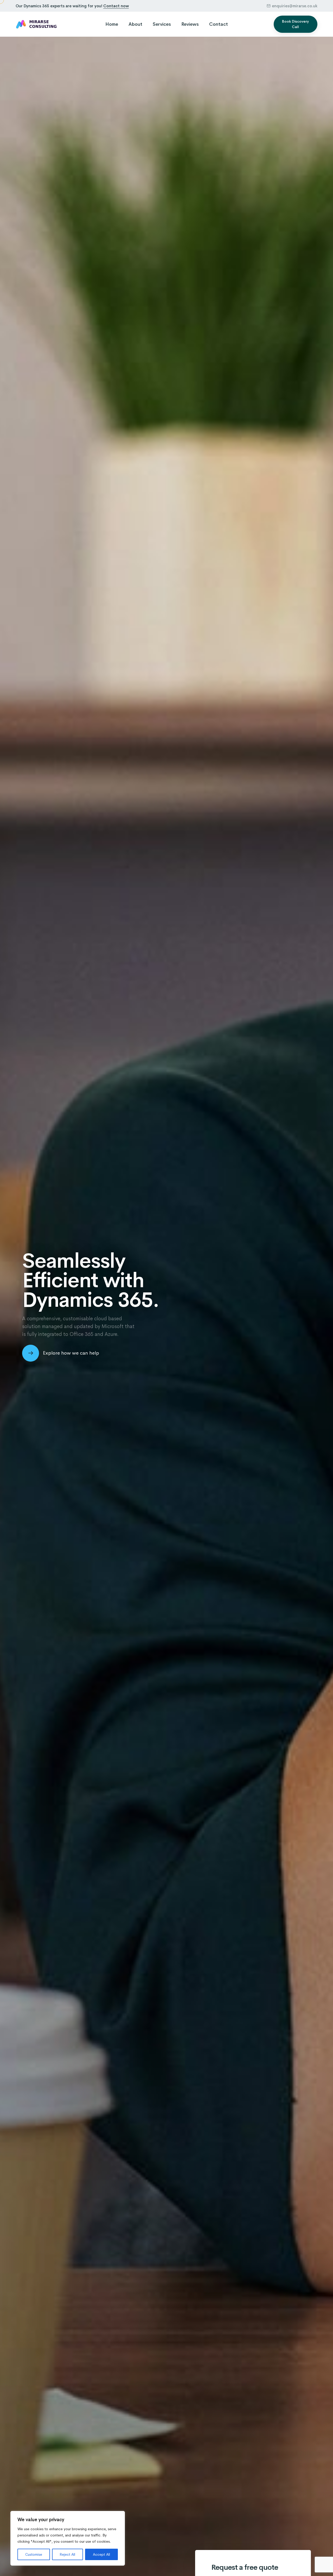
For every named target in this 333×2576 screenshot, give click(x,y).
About (135, 24)
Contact (219, 24)
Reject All (67, 2554)
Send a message (9, 1269)
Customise (34, 2554)
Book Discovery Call (295, 24)
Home (112, 24)
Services (162, 24)
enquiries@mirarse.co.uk (295, 6)
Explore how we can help (71, 1353)
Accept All (101, 2554)
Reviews (190, 24)
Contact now (116, 6)
